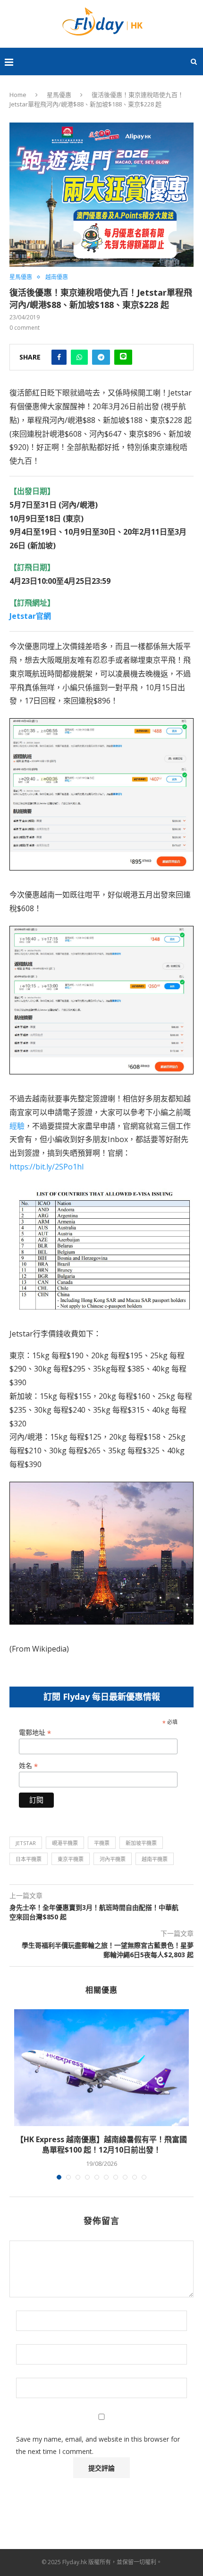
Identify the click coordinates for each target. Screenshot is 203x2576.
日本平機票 (29, 1859)
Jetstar (26, 1843)
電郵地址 (35, 1733)
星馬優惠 (59, 95)
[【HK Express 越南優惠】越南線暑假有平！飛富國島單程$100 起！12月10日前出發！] (101, 2068)
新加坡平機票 (141, 1843)
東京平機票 (71, 1859)
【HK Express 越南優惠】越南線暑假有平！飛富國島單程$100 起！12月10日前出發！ (101, 2145)
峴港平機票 (65, 1843)
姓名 (28, 1766)
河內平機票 (113, 1859)
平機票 (102, 1843)
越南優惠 (57, 277)
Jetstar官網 (30, 616)
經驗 (17, 1126)
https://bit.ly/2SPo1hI (47, 1167)
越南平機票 (155, 1859)
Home (18, 95)
